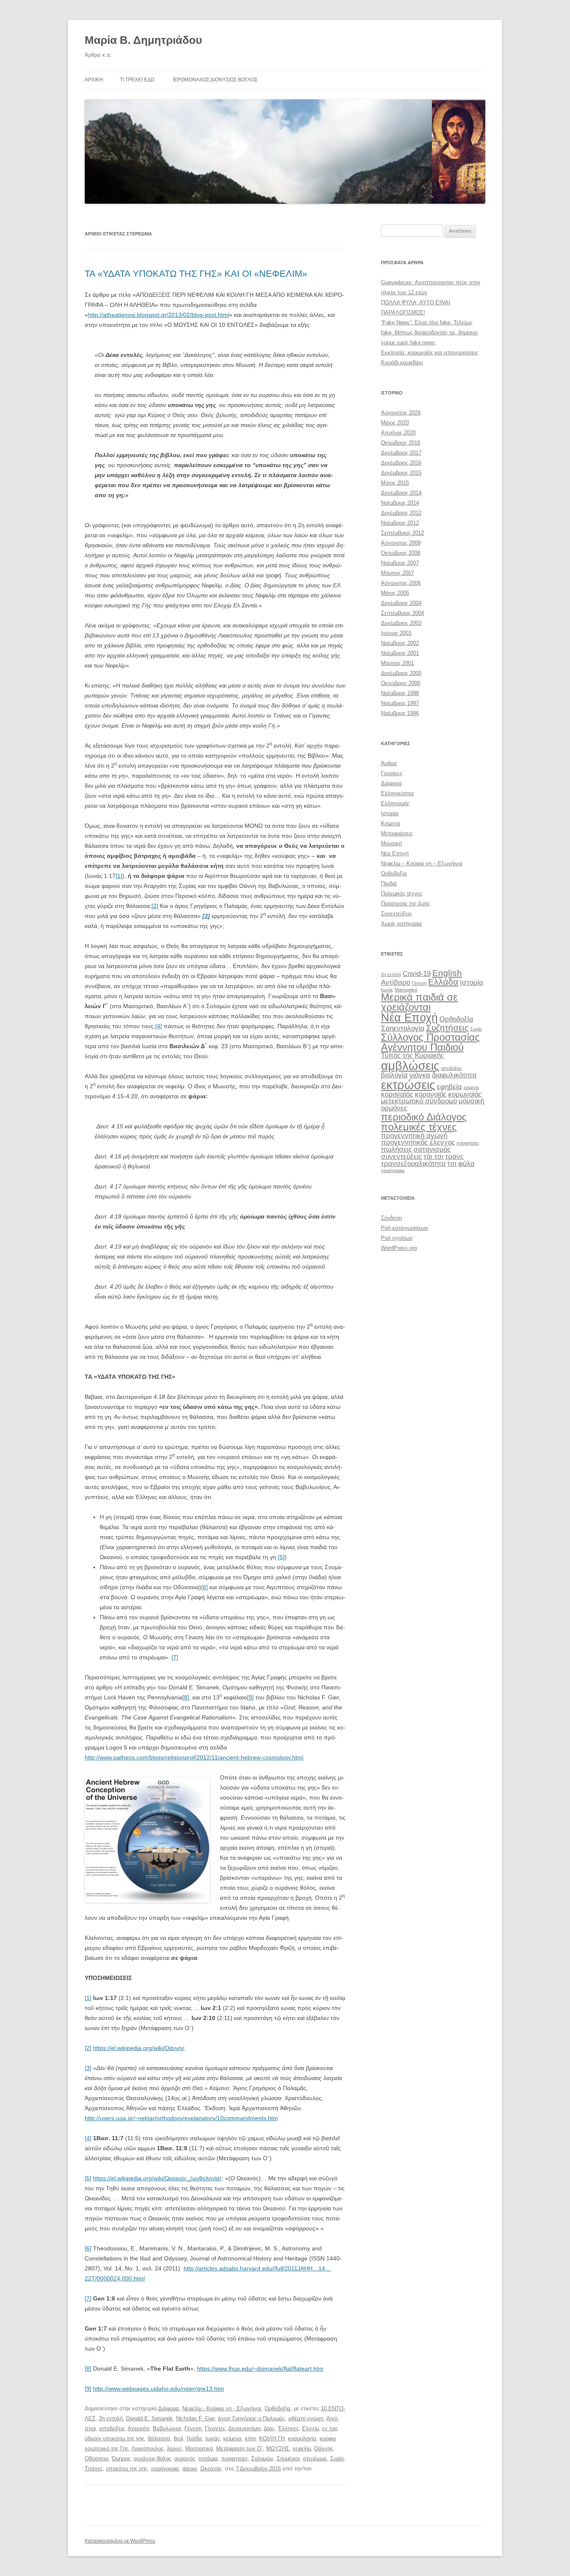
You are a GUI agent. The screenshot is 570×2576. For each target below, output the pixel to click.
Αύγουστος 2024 (401, 413)
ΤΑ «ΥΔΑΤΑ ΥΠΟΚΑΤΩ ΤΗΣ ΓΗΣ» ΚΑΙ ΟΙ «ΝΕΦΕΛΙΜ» (196, 274)
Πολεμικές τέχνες (402, 894)
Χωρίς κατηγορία (401, 924)
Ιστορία (390, 813)
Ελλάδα (443, 982)
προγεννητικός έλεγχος (418, 1142)
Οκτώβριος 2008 (401, 553)
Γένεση (193, 2428)
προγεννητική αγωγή (414, 1136)
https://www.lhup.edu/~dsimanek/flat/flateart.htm (260, 2369)
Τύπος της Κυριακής (412, 1055)
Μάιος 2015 (395, 483)
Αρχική (94, 80)
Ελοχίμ (310, 2428)
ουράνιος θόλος (152, 2458)
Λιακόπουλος (148, 2448)
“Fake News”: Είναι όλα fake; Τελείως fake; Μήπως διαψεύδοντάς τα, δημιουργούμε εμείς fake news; (430, 332)
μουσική (471, 1101)
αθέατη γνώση (306, 2418)
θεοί (178, 2438)
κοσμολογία (302, 2438)
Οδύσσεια (97, 2458)
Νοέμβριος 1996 (400, 713)
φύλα (466, 1164)
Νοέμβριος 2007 (400, 563)
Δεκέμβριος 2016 (401, 463)
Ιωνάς (213, 2438)
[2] (155, 906)
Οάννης (324, 2448)
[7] (175, 1657)
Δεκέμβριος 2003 (401, 623)
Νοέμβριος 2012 (400, 523)
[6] (204, 1587)
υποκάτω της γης (127, 2469)
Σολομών (262, 2458)
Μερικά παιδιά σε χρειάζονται (419, 1002)
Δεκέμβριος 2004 (401, 603)
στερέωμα (315, 2458)
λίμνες (174, 2448)
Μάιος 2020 (395, 423)
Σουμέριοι (288, 2458)
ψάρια (190, 2469)
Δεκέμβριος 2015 (401, 473)
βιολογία (394, 1075)
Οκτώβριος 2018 (401, 443)
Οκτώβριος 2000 (401, 683)
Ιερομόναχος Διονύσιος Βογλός (215, 80)
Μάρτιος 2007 (397, 573)
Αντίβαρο (396, 982)
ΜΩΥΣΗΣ (278, 2448)
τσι (452, 1164)
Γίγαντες (215, 2428)
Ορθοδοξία (277, 2408)
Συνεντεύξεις (396, 914)
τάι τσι (434, 1157)
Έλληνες (288, 2428)
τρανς (454, 1157)
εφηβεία (449, 1087)
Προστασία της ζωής (405, 904)
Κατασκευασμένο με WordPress (120, 2541)
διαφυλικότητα (454, 1075)
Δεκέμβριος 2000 (401, 673)
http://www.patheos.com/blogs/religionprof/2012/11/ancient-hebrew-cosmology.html (194, 1757)
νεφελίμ (302, 2448)
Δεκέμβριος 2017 (401, 453)
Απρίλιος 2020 (398, 433)
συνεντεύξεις (401, 1157)
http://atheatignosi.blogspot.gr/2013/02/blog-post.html (159, 315)
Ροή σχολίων (397, 1238)
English (447, 973)
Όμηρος (121, 2458)
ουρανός (185, 2458)
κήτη (250, 2438)
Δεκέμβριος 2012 (401, 513)
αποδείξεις (112, 2428)
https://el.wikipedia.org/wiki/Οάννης (139, 2048)
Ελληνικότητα (397, 793)
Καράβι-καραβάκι (402, 363)
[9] (250, 1697)
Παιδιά (389, 884)
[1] (119, 876)
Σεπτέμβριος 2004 (402, 613)
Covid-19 (417, 974)
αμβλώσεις (410, 1066)
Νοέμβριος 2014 (400, 503)
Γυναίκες (392, 773)
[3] (88, 2068)
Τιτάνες (94, 2469)
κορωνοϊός (465, 1094)
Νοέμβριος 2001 (400, 653)
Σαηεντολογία (403, 1028)
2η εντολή (111, 2418)
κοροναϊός (397, 1094)
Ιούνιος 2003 (396, 633)
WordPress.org (399, 1248)
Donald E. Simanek (149, 2418)
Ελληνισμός (395, 803)
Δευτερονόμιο (245, 2428)
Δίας (269, 2428)
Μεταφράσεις (397, 833)
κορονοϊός (431, 1094)
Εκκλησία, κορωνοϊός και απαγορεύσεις (430, 353)
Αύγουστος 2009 (401, 543)
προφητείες (235, 2458)
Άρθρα (389, 763)
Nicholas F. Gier (195, 2418)
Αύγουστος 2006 (401, 583)
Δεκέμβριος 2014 (401, 493)
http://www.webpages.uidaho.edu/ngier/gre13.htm (159, 2389)
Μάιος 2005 (395, 593)
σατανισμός (432, 1149)
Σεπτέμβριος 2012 (402, 533)
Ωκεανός (211, 2469)
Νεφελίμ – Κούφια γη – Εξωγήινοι (422, 863)
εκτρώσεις (408, 1085)
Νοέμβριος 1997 (400, 703)
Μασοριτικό (199, 2448)
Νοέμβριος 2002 (400, 643)
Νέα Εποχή (395, 853)
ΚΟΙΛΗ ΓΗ (272, 2438)
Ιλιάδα (194, 2438)
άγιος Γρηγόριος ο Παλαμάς (251, 2418)
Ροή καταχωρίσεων (405, 1228)
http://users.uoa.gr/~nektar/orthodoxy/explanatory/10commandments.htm (181, 2118)
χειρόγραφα (165, 2469)
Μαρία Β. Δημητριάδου (143, 40)
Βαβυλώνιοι (167, 2428)
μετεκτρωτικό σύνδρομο (419, 1101)
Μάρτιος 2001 (397, 663)
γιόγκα (420, 1075)
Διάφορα (169, 2408)
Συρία (337, 2458)
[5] (281, 1557)
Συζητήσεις (447, 1028)
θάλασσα (159, 2438)
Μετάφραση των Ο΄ (240, 2448)
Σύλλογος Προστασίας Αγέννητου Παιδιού (430, 1042)
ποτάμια (208, 2458)
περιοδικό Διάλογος (424, 1117)
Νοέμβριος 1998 (400, 693)
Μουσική (391, 843)
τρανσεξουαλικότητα (413, 1164)
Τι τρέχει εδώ (137, 80)
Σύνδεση (391, 1218)
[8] (186, 1697)
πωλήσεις (396, 1149)
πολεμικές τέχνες (419, 1127)
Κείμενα (391, 823)
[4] (159, 1026)
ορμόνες (394, 1108)
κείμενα (232, 2438)
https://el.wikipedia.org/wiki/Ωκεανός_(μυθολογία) (157, 2178)
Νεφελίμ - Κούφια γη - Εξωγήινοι (222, 2408)
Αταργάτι (139, 2428)
